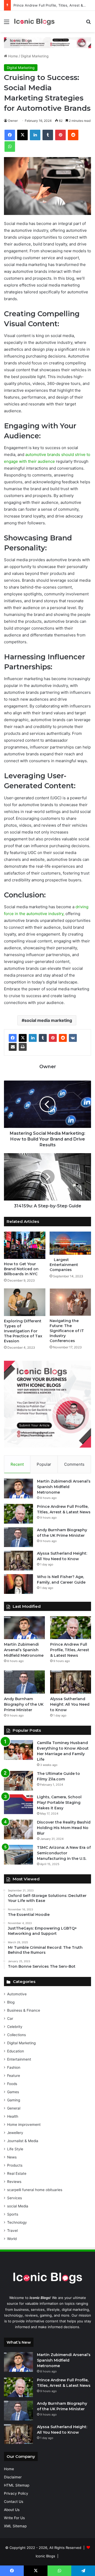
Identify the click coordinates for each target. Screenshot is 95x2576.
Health (13, 2116)
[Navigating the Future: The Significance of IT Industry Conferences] (70, 1302)
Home (13, 56)
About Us (12, 2510)
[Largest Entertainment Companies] (70, 1243)
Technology (17, 2222)
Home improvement (24, 2125)
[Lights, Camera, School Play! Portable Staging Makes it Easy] (18, 1804)
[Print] (23, 1047)
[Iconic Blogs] (34, 21)
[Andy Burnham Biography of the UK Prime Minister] (18, 1537)
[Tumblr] (43, 1038)
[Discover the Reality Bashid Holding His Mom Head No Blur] (18, 1829)
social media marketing (48, 1020)
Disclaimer (13, 2477)
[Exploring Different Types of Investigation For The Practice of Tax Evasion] (25, 1302)
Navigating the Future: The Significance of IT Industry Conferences (67, 1331)
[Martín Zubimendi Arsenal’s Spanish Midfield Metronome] (18, 1488)
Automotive (17, 1994)
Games (13, 2092)
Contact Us (14, 2502)
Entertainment (19, 2059)
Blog (11, 2002)
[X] (23, 1038)
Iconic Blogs (45, 2556)
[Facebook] (13, 1038)
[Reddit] (63, 1038)
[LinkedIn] (33, 1038)
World (12, 2239)
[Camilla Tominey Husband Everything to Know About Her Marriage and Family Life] (18, 1750)
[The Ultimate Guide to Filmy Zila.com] (18, 1781)
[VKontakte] (73, 1038)
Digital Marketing (35, 56)
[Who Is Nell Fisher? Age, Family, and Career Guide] (18, 1584)
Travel (12, 2231)
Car (10, 2018)
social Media (18, 2206)
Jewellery (15, 2133)
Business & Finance (24, 2010)
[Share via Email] (13, 1047)
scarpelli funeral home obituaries (35, 2190)
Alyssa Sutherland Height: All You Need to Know (70, 1704)
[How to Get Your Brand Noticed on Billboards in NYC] (25, 1245)
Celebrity (15, 2027)
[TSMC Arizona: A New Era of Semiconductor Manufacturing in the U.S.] (18, 1855)
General (14, 2108)
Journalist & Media (23, 2141)
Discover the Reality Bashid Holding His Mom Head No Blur (64, 1828)
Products (15, 2165)
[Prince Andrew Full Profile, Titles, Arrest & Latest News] (18, 1514)
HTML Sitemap (17, 2485)
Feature (14, 2076)
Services (15, 2198)
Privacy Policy (16, 2493)
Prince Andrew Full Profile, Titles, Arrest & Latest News (70, 1650)
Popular (44, 1464)
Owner (13, 121)
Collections (16, 2035)
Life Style (15, 2149)
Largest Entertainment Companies (64, 1265)
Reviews (14, 2182)
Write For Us (14, 2518)
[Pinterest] (53, 1038)
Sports (13, 2214)
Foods (12, 2084)
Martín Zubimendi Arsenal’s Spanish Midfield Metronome (64, 1487)
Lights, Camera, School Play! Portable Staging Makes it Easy (59, 1802)
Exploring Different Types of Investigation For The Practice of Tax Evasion (23, 1331)
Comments (74, 1464)
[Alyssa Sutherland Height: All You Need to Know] (18, 1561)
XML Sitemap (15, 2526)
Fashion (14, 2067)
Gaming (14, 2100)
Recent (17, 1464)
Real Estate (17, 2173)
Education (16, 2051)
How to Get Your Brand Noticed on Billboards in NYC (21, 1269)
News (12, 2157)
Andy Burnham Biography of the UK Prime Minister (24, 1704)
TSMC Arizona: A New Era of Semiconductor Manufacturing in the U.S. (64, 1853)
